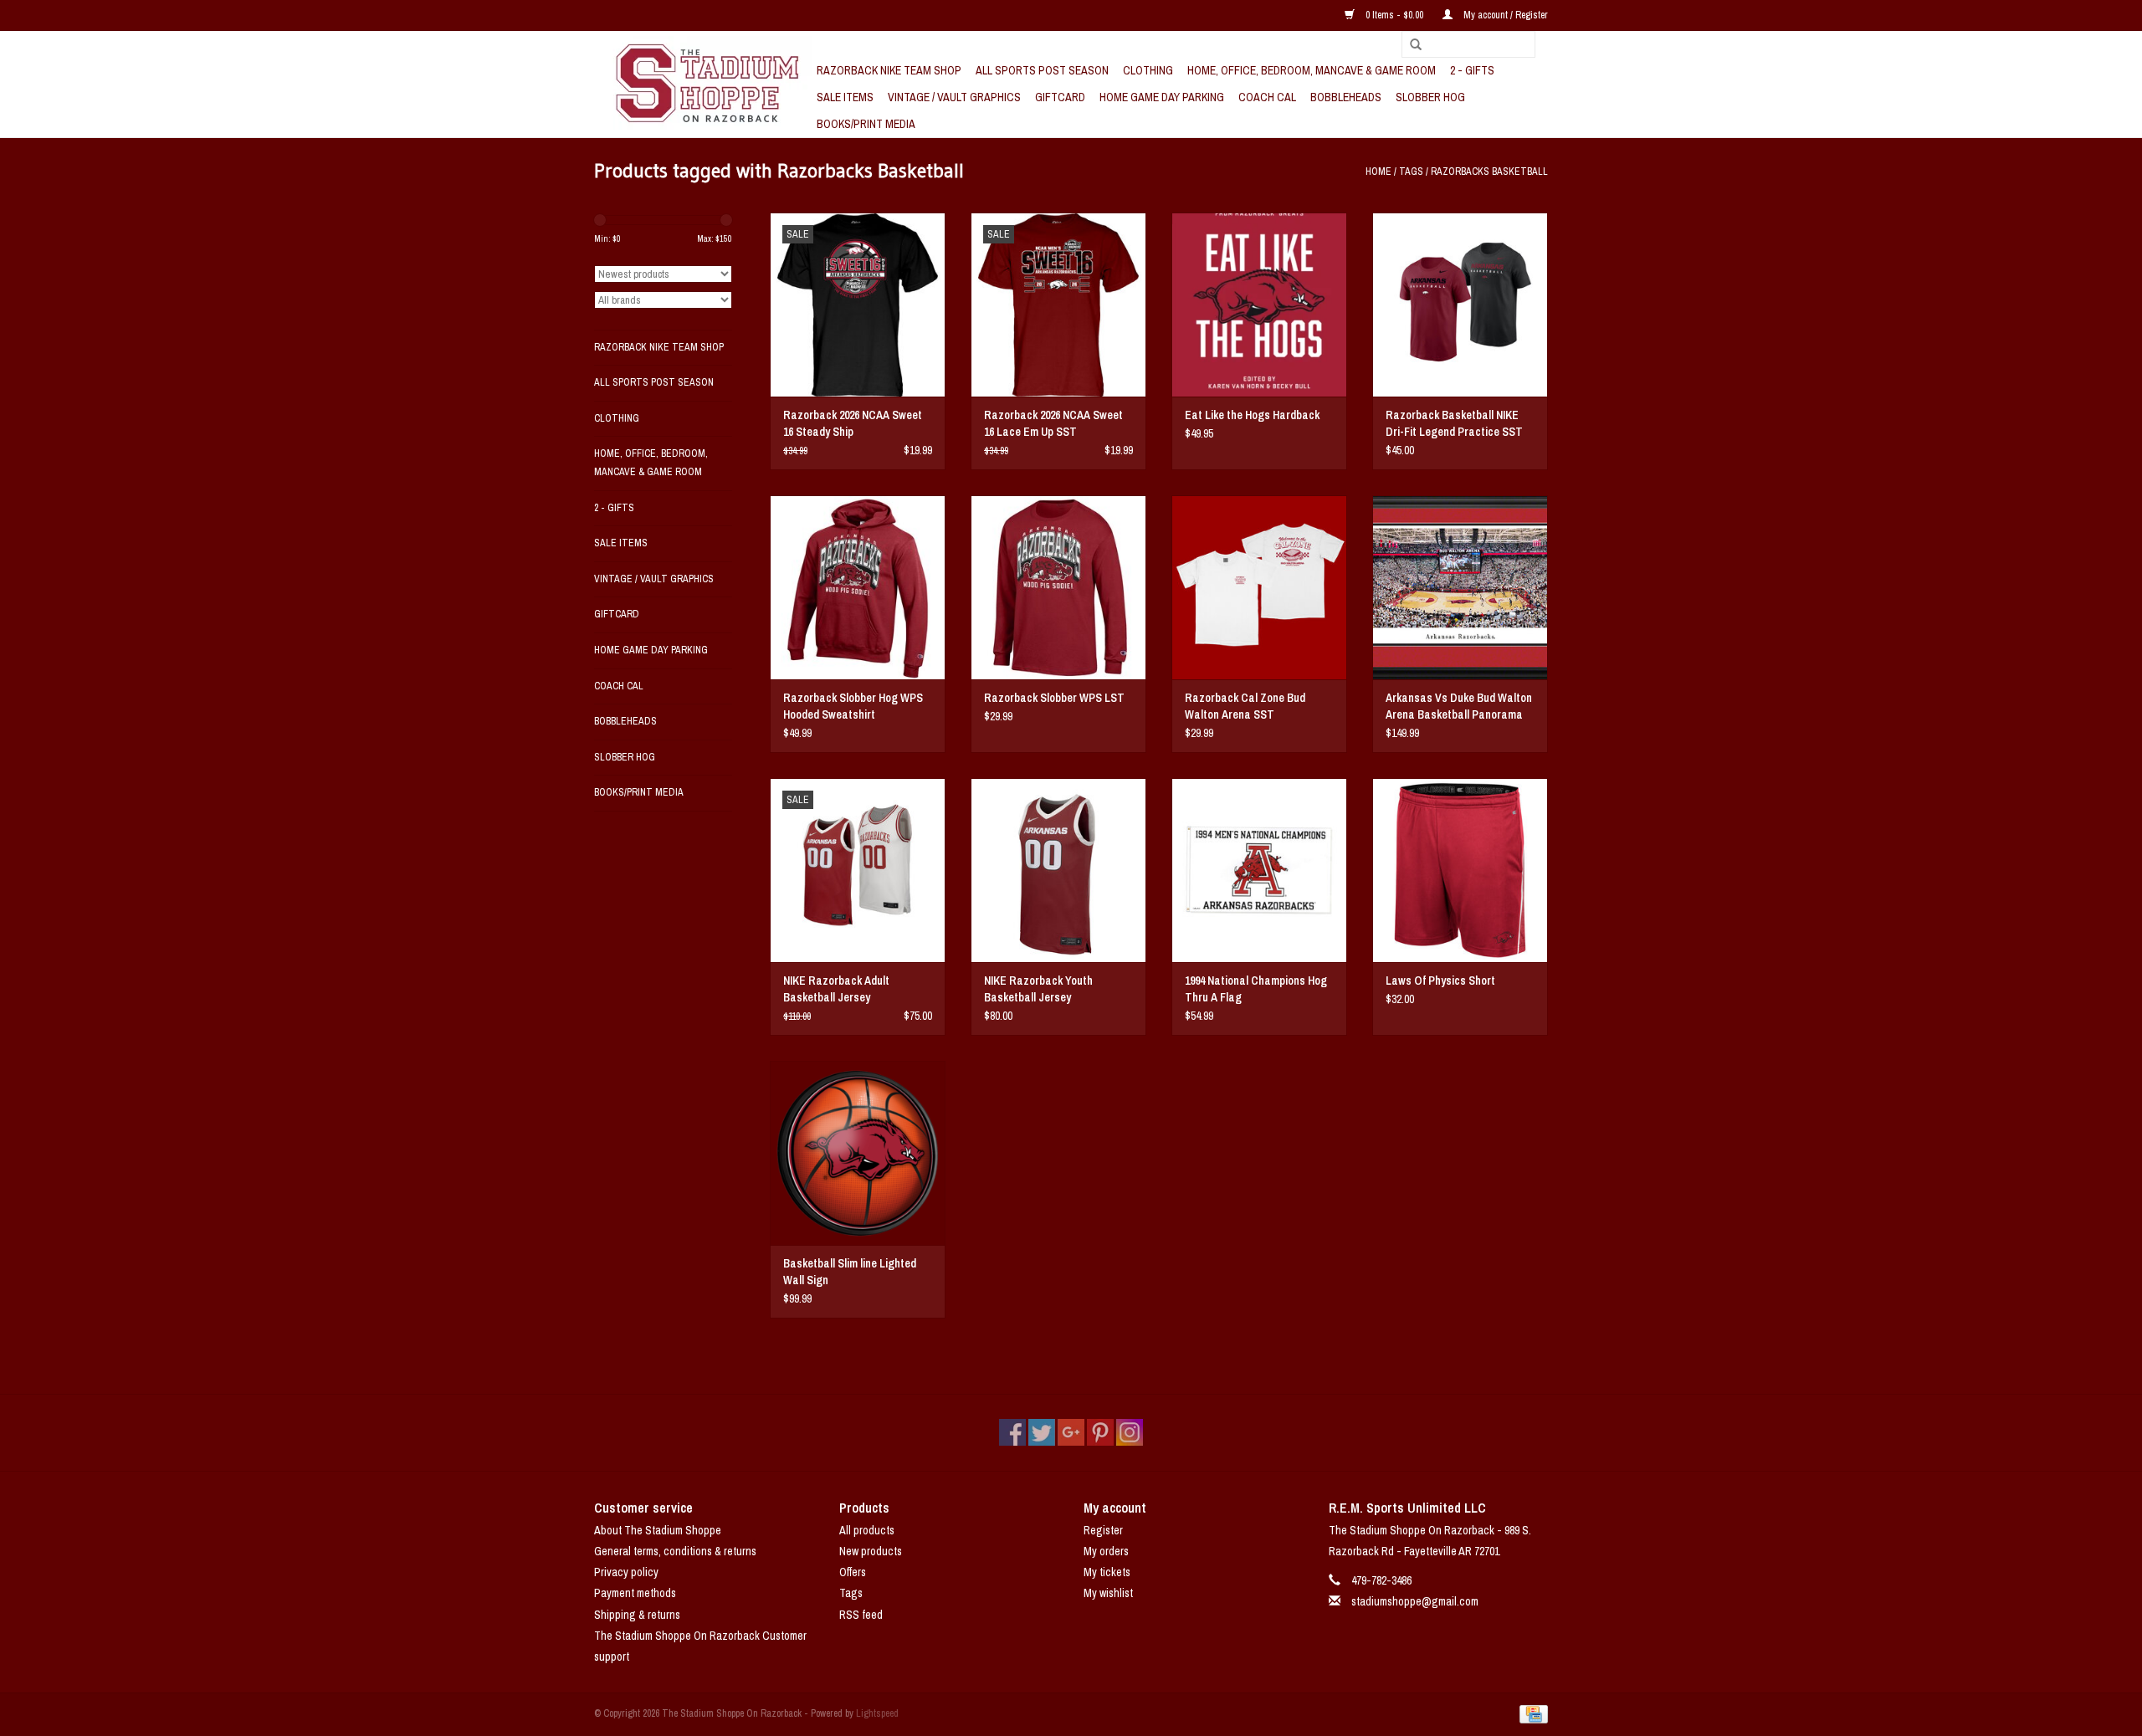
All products (867, 1530)
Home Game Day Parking (1162, 97)
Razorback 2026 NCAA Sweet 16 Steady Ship (853, 423)
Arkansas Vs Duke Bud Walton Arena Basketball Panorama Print (1459, 707)
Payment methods (635, 1593)
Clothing (1148, 70)
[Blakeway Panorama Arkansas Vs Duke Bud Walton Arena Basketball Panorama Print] (1460, 587)
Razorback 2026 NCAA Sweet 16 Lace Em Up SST (1053, 423)
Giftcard (1060, 97)
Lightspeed (877, 1713)
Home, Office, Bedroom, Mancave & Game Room (1312, 70)
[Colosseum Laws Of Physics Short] (1460, 870)
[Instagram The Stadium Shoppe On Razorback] (1130, 1432)
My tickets (1107, 1572)
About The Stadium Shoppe (658, 1530)
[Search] (1410, 45)
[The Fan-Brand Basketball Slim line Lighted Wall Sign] (858, 1153)
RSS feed (861, 1615)
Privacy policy (626, 1572)
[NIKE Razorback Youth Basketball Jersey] (1058, 870)
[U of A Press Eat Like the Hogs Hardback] (1259, 305)
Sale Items (845, 97)
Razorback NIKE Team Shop (889, 70)
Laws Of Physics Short (1440, 981)
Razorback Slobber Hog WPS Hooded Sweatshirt (853, 706)
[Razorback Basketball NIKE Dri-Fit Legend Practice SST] (1460, 305)
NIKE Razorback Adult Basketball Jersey (836, 989)
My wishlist (1108, 1593)
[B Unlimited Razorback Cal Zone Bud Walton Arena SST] (1259, 587)
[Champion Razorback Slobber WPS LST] (1058, 587)
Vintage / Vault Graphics (954, 97)
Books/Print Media (866, 124)
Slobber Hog (1430, 97)
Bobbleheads (1346, 97)
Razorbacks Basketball (1489, 172)
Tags (1411, 172)
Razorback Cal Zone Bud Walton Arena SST (1245, 706)
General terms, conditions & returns (675, 1551)
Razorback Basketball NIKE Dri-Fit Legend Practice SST (1454, 423)
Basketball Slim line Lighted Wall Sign (850, 1272)
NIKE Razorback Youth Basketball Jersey (1038, 989)
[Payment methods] (1531, 1713)
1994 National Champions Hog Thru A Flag (1256, 989)
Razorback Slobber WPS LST (1054, 698)
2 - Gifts (1472, 70)
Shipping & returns (637, 1615)
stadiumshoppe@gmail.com (1415, 1601)
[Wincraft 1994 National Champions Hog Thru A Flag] (1259, 870)
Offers (853, 1572)
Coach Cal (1267, 97)
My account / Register (1504, 15)
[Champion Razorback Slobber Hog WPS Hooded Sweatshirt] (858, 587)
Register (1103, 1530)
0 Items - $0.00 (1394, 15)
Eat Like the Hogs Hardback (1252, 415)
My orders (1106, 1551)
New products (871, 1551)
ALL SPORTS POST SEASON (1042, 70)
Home (1378, 172)
